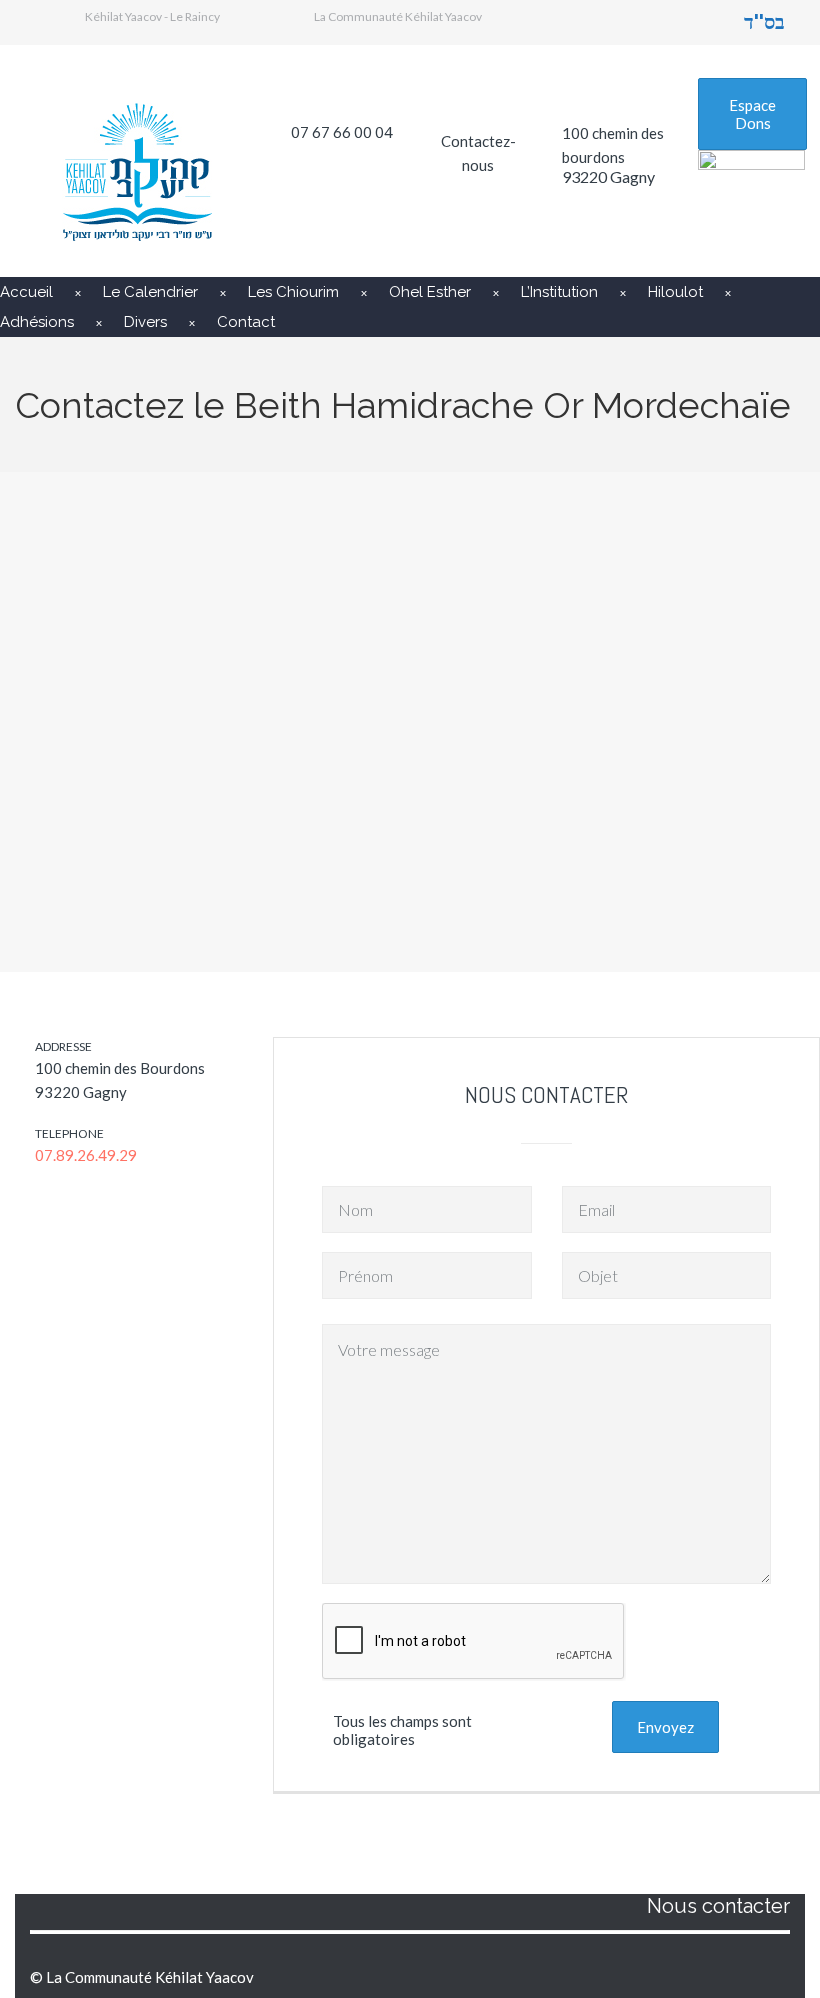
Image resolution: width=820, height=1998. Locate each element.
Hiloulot (675, 292)
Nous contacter (718, 1906)
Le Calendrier (150, 292)
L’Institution (559, 292)
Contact (246, 322)
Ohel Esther (430, 292)
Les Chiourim (293, 292)
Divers (145, 322)
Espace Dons (752, 114)
